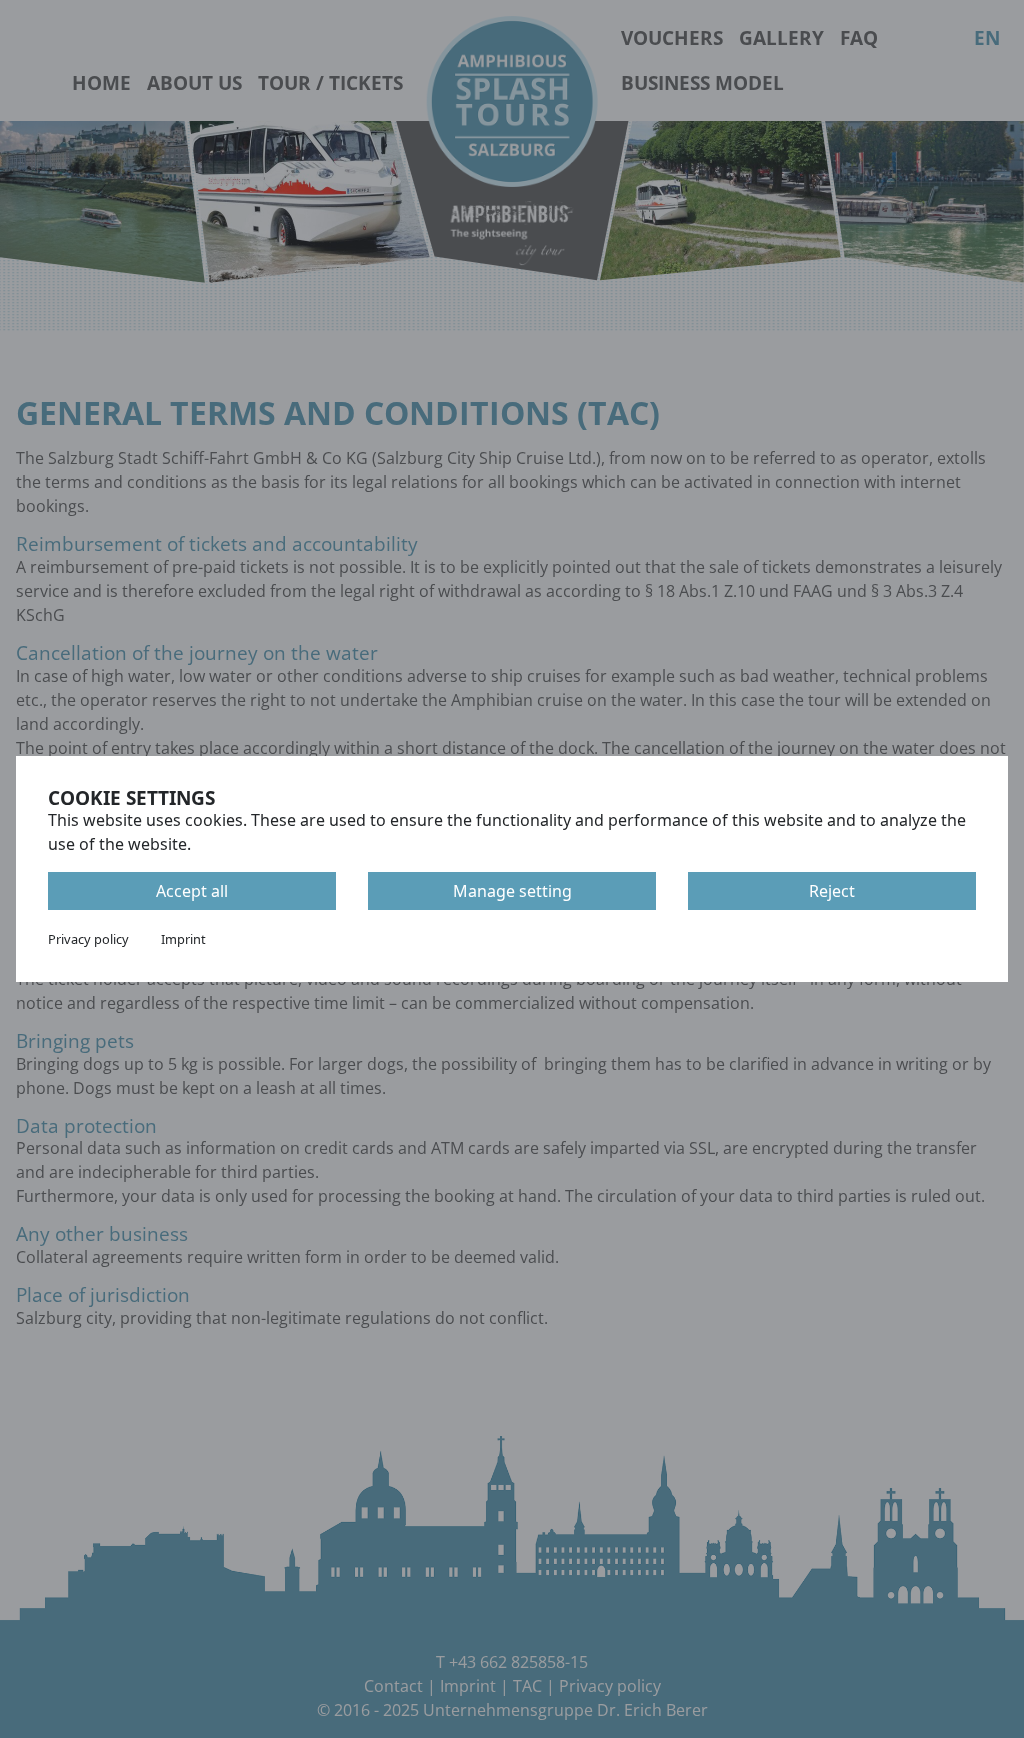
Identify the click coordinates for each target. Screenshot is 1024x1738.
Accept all (192, 891)
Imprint (183, 939)
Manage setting (512, 891)
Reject (832, 891)
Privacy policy (88, 939)
